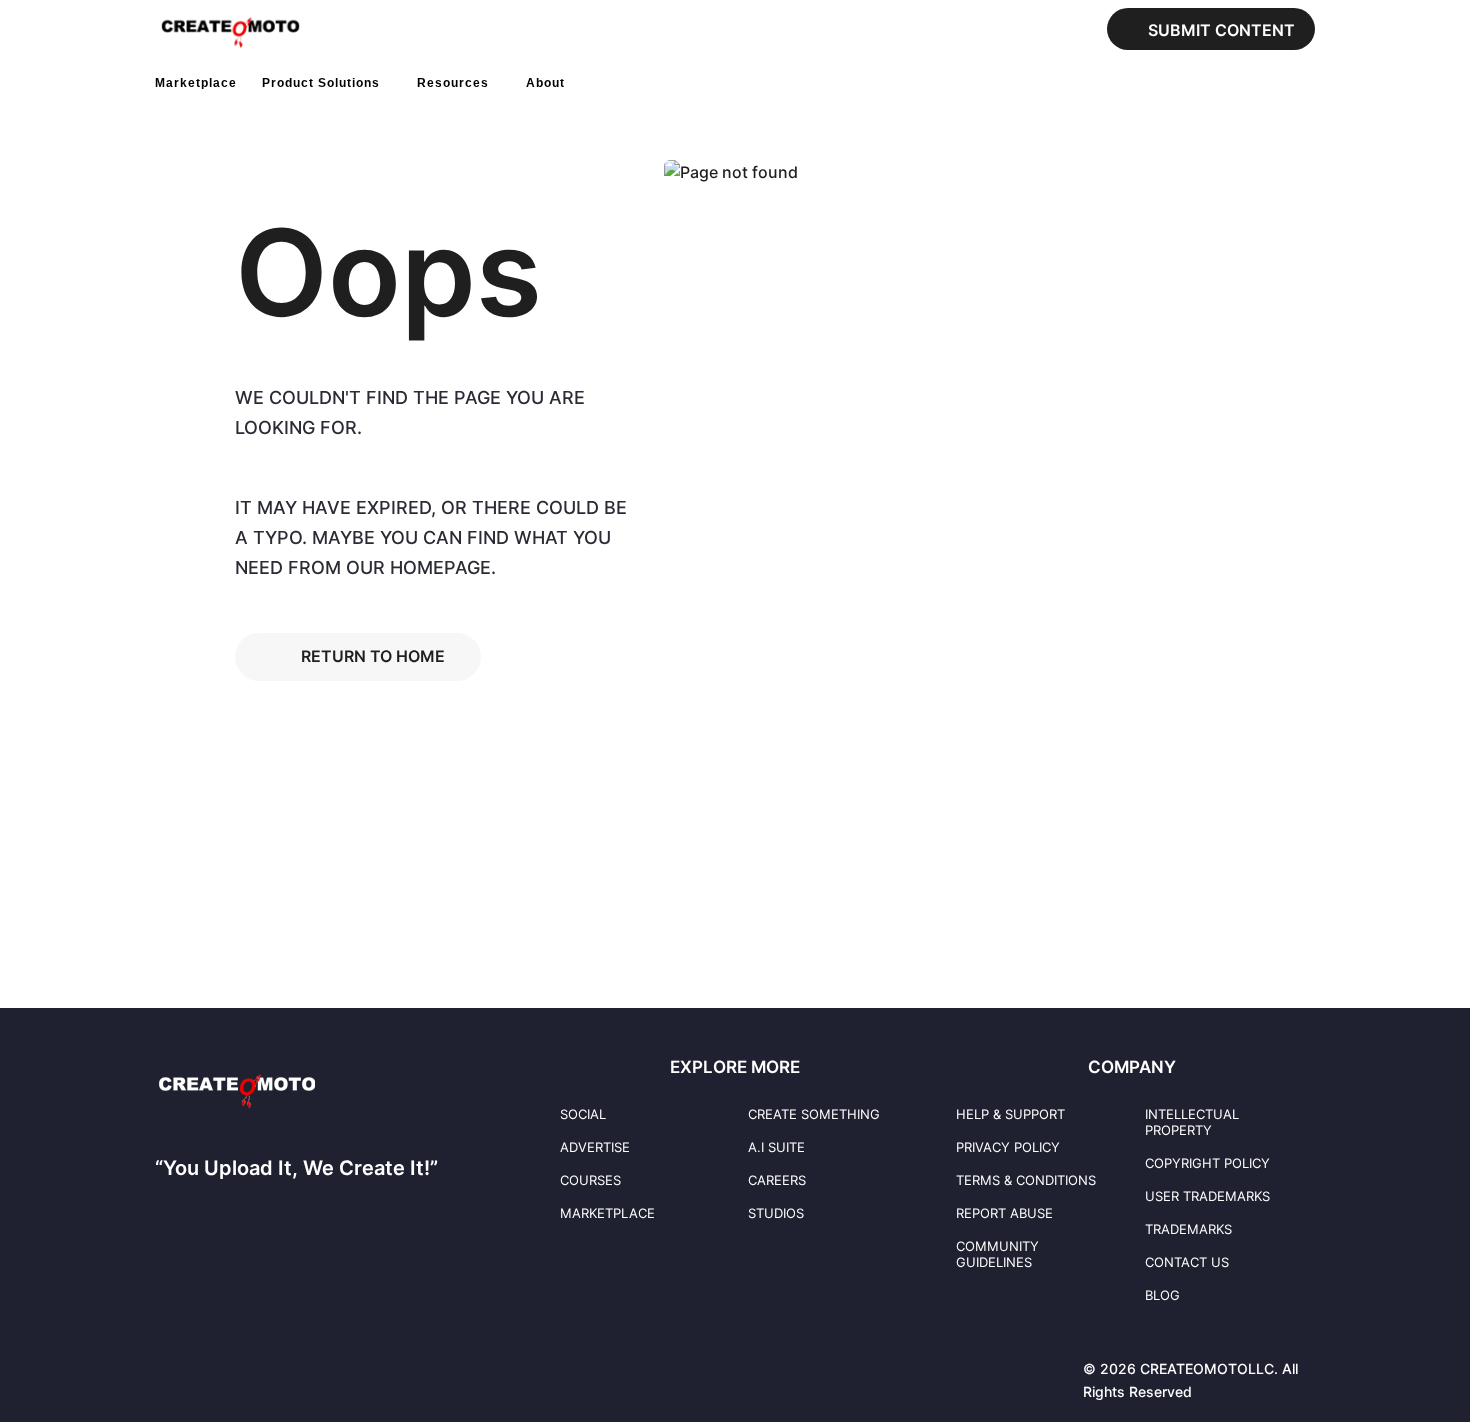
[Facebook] (163, 1367)
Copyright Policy (1207, 1163)
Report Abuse (1004, 1213)
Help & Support (1010, 1114)
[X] (286, 1367)
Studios (776, 1213)
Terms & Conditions (1026, 1180)
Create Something (814, 1114)
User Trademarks (1207, 1196)
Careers (777, 1180)
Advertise (595, 1147)
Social (583, 1114)
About (545, 83)
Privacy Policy (1008, 1147)
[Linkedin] (204, 1367)
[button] (585, 83)
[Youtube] (245, 1367)
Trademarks (1188, 1229)
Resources (453, 83)
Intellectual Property (1192, 1122)
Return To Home (373, 656)
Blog (1162, 1295)
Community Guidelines (997, 1254)
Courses (590, 1180)
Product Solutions (321, 83)
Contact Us (1187, 1262)
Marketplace (196, 83)
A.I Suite (776, 1147)
